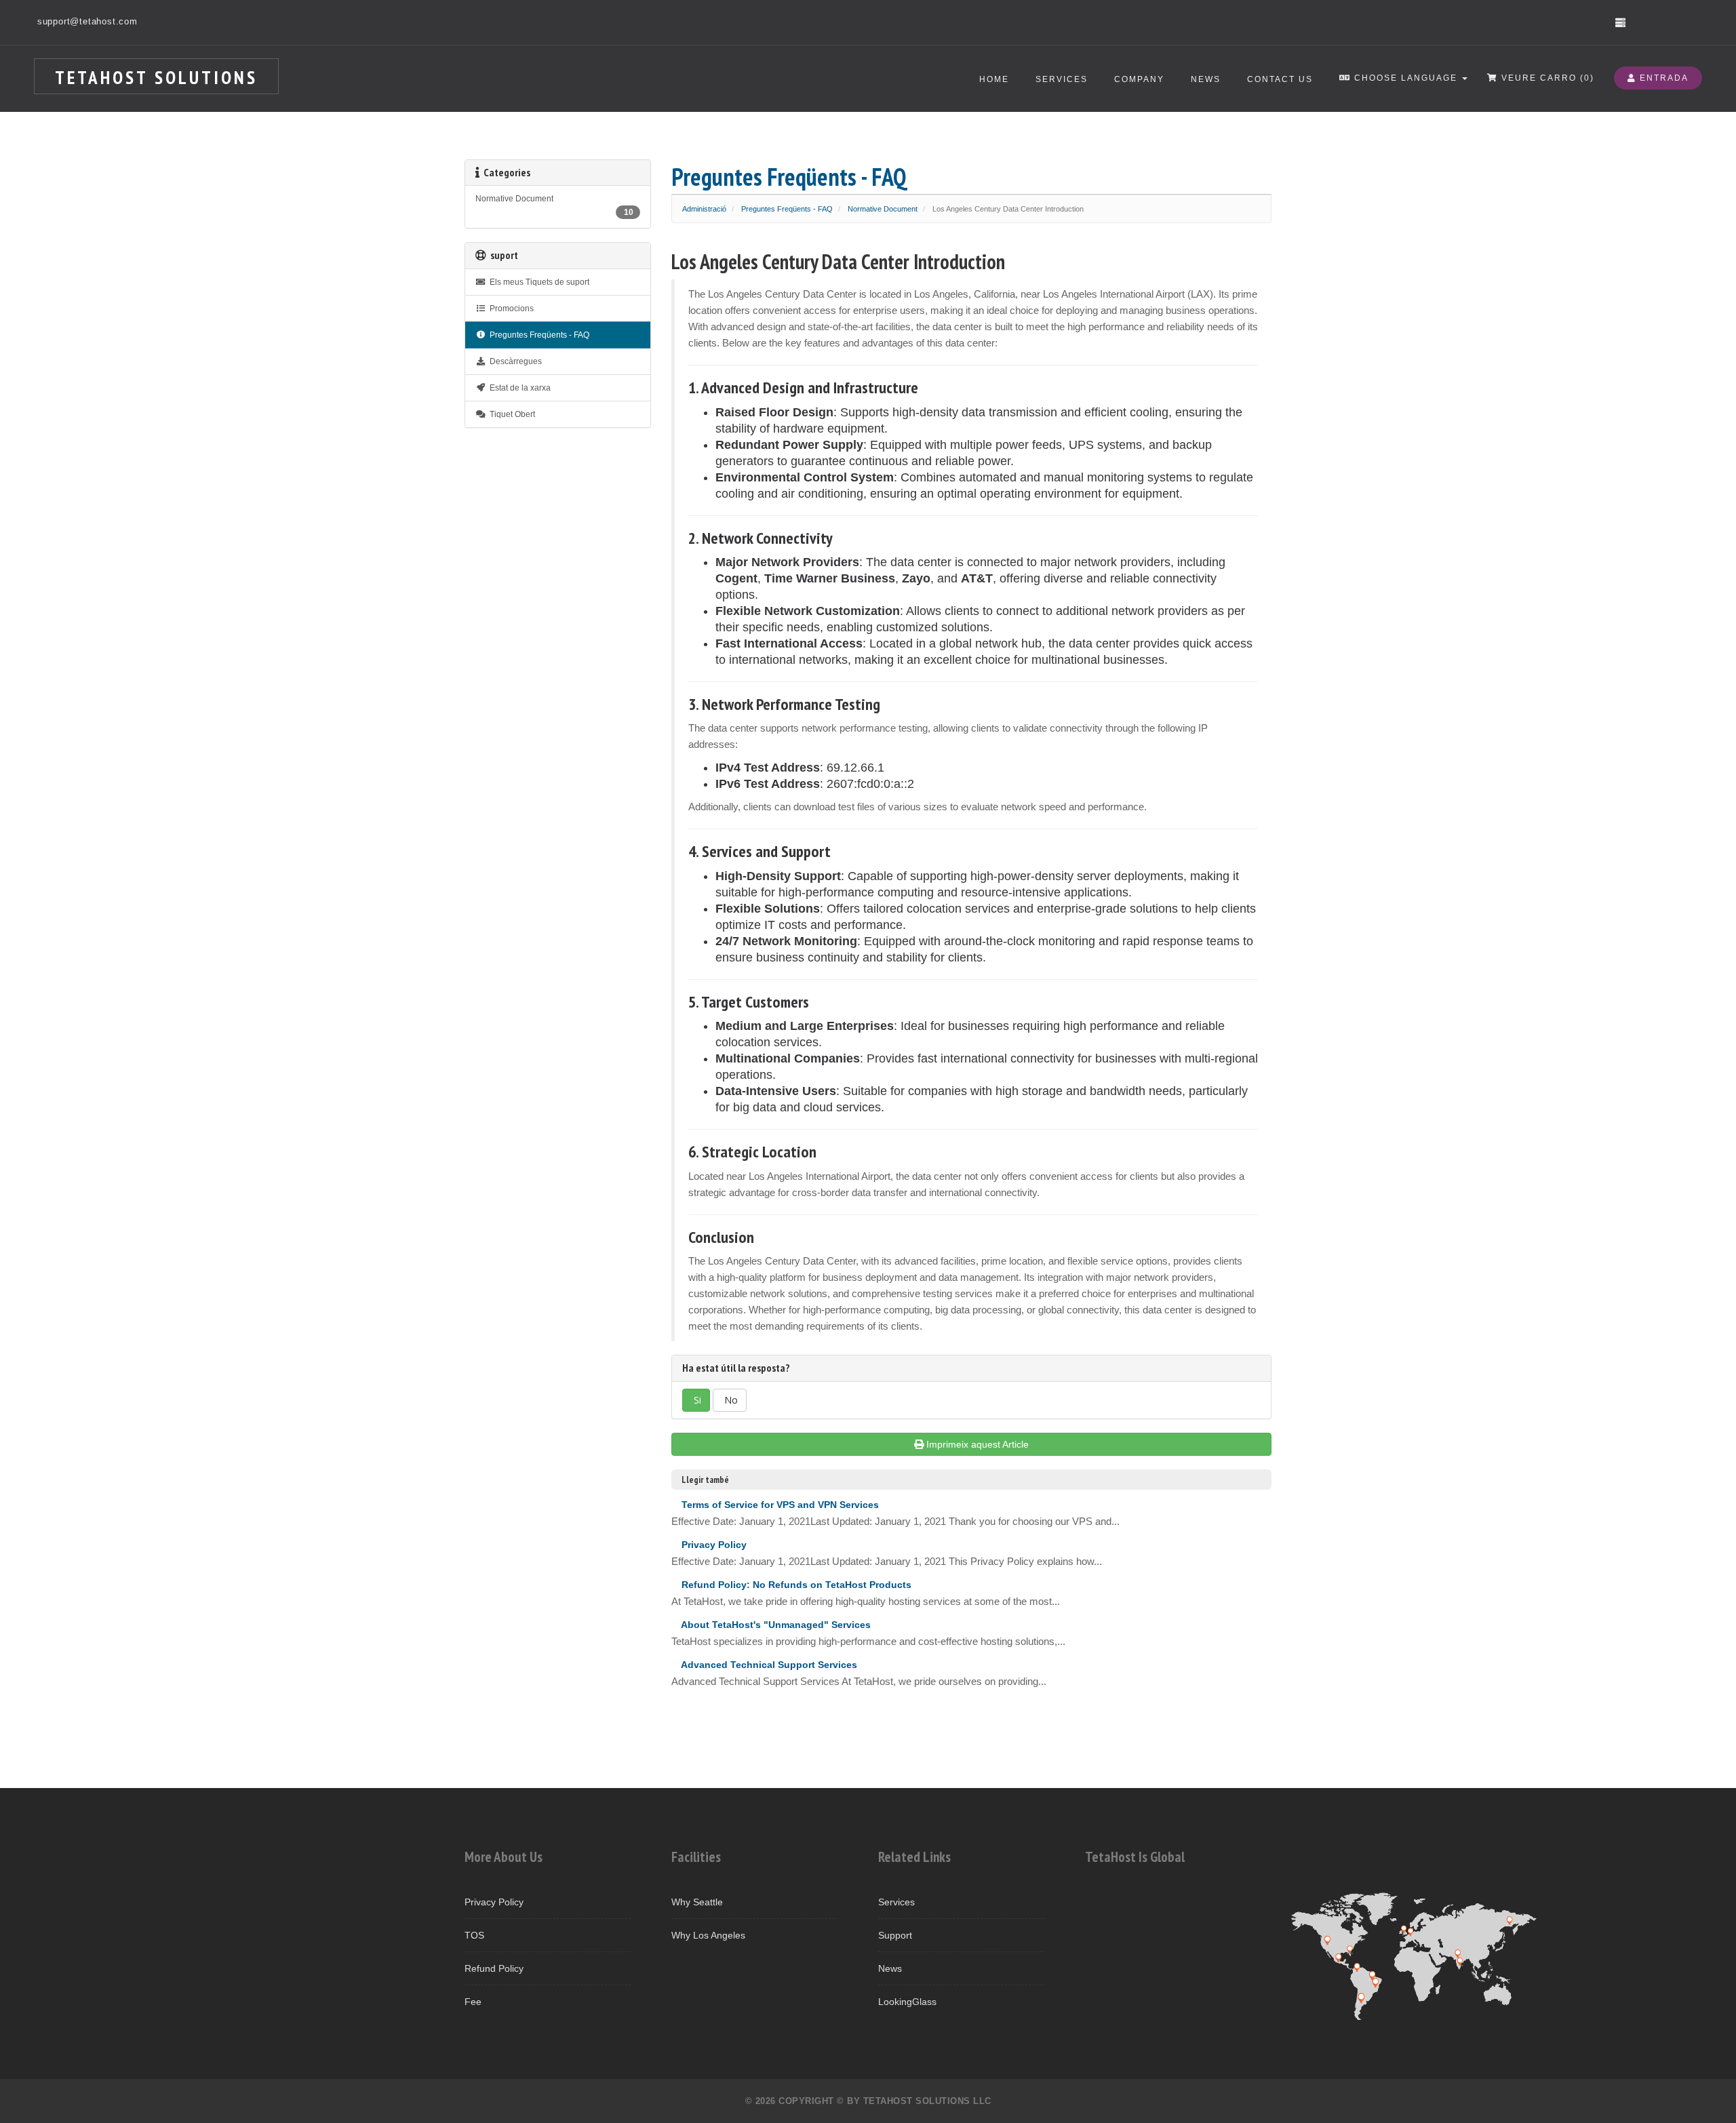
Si (696, 1400)
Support (895, 1935)
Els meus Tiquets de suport (537, 282)
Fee (473, 2002)
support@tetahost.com (87, 21)
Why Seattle (697, 1902)
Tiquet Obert (510, 414)
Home (994, 79)
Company (1139, 79)
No (730, 1400)
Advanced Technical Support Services (768, 1665)
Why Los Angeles (708, 1935)
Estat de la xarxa (518, 388)
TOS (474, 1935)
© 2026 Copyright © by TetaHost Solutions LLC (868, 2101)
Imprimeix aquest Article (978, 1444)
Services (1062, 79)
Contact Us (1280, 79)
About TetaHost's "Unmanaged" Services (775, 1625)
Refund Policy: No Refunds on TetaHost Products (795, 1585)
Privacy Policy (713, 1545)
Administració (704, 209)
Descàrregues (514, 361)
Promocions (510, 309)
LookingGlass (907, 2002)
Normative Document (883, 209)
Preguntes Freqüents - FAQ (787, 209)
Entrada (1662, 78)
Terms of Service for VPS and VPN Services (779, 1505)
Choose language (1406, 78)
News (1206, 79)
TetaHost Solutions (156, 77)
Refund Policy (494, 1968)
